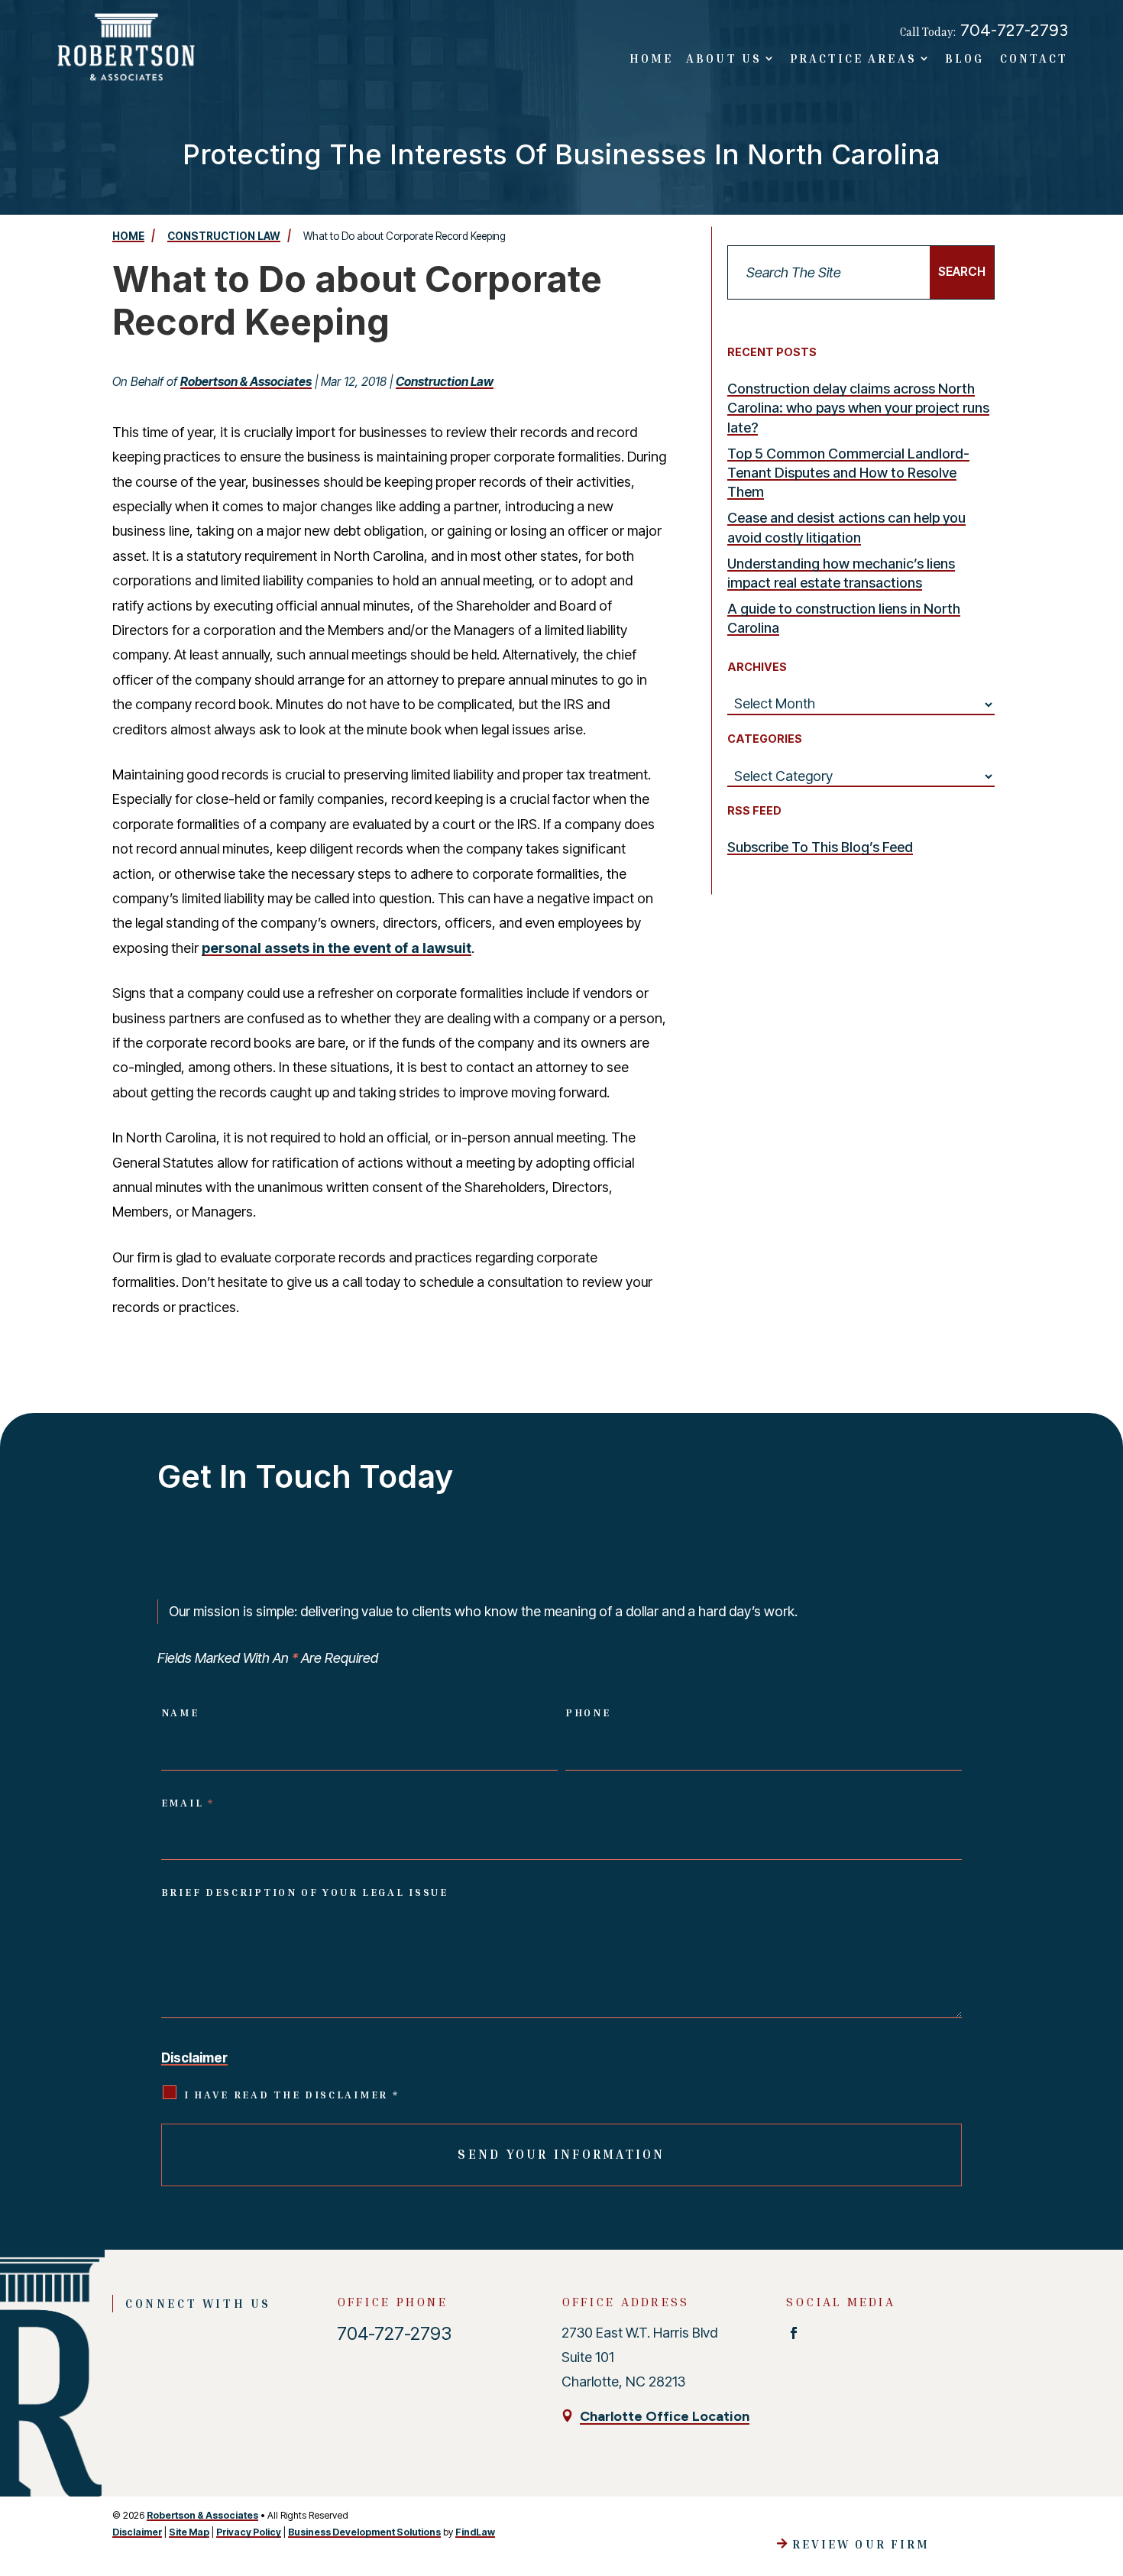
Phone (588, 1712)
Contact (1034, 58)
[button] (1100, 2458)
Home (651, 58)
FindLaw (475, 2532)
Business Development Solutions (364, 2532)
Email (188, 1803)
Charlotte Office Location (665, 2416)
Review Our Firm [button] (861, 2544)
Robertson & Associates (246, 382)
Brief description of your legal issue (305, 1892)
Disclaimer (194, 2058)
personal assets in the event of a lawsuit (337, 948)
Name (180, 1712)
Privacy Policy (249, 2532)
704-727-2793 (1014, 30)
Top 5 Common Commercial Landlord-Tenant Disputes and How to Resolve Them (848, 473)
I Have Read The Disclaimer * (292, 2095)
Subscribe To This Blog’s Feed (820, 847)
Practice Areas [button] (853, 58)
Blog (964, 58)
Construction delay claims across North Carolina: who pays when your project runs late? (858, 408)
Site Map (189, 2532)
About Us (723, 58)
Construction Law (445, 382)
